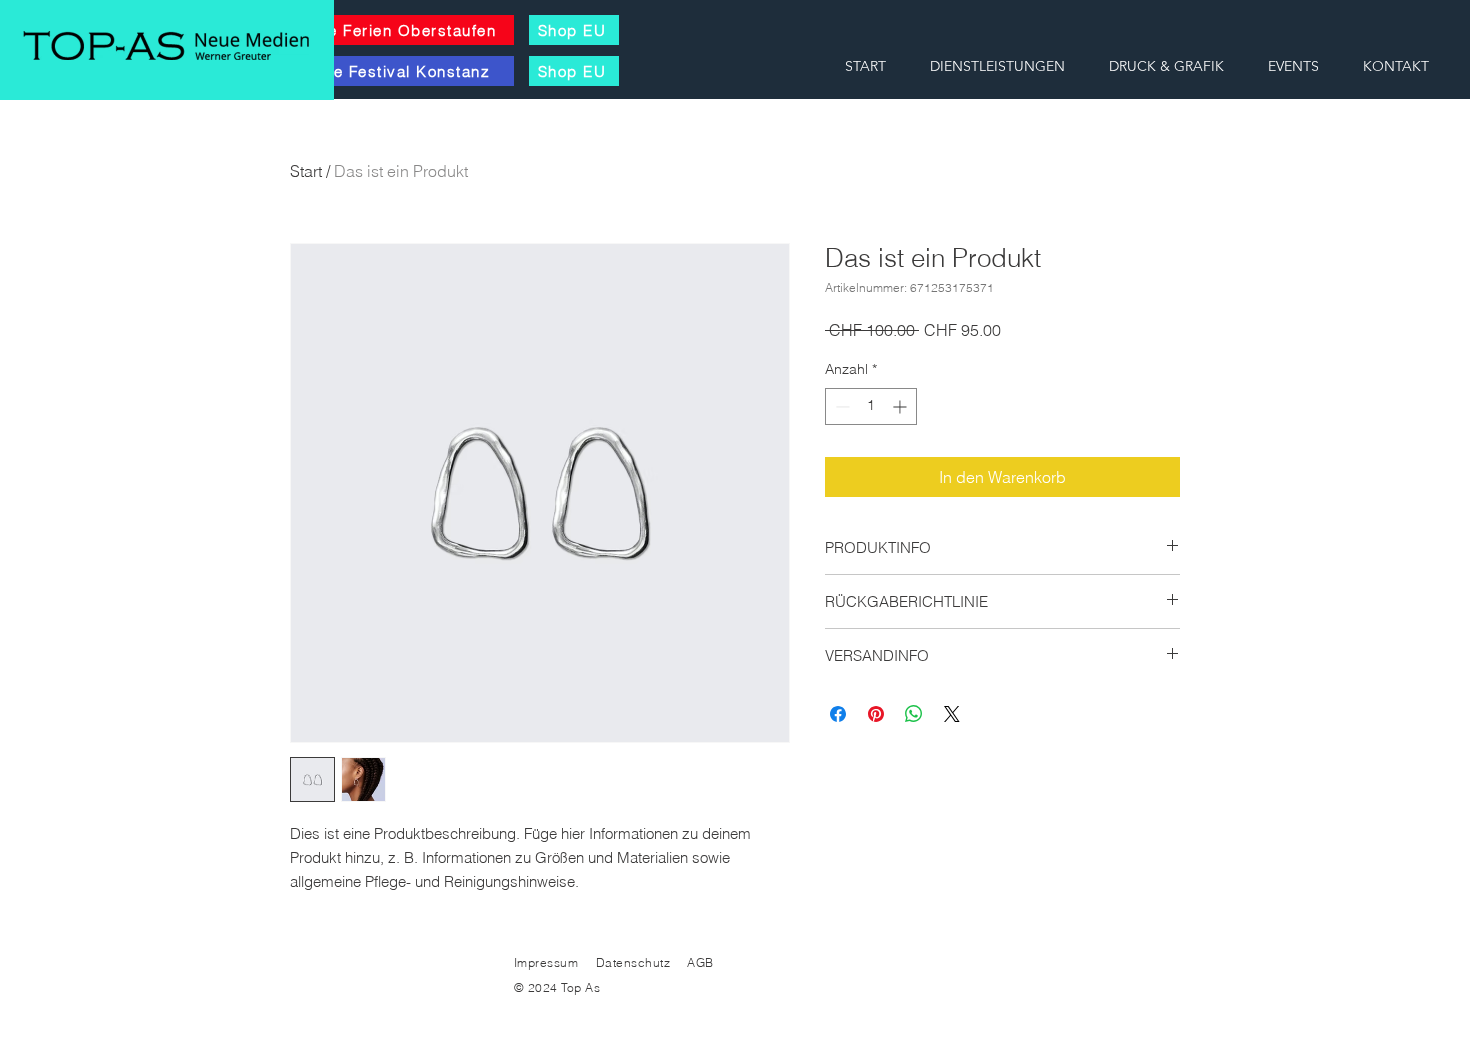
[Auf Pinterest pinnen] (876, 714)
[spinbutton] (871, 406)
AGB (699, 962)
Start (306, 171)
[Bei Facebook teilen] (838, 714)
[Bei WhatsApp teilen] (914, 714)
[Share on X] (952, 714)
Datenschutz (635, 962)
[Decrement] (840, 406)
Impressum (546, 962)
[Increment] (901, 406)
